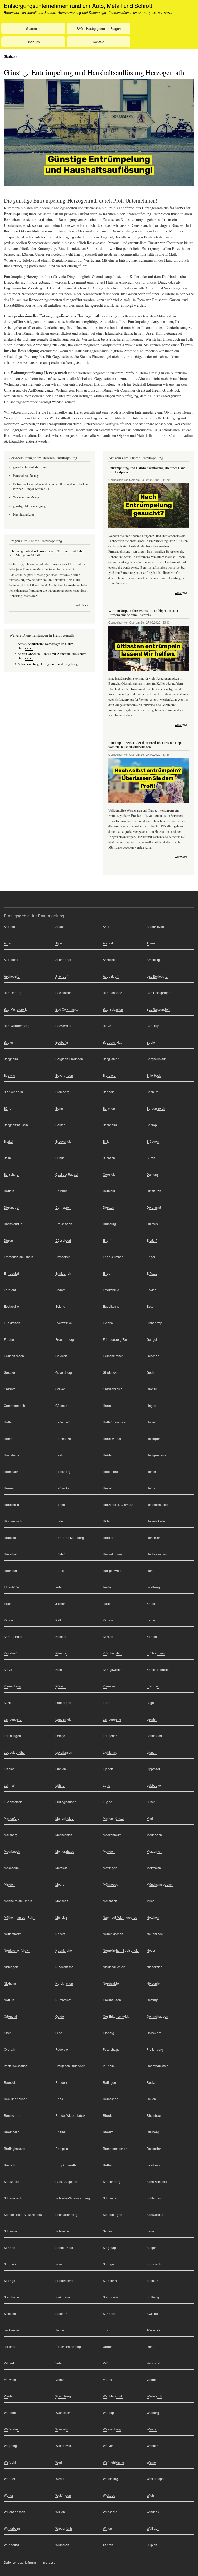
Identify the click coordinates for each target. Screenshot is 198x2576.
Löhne (60, 1785)
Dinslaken (154, 1191)
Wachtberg (63, 2396)
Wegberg (10, 2446)
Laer (106, 1703)
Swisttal (152, 2313)
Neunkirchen (65, 1950)
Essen (151, 1306)
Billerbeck (154, 1075)
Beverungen (64, 1075)
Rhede (108, 2115)
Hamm (9, 1438)
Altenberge (63, 960)
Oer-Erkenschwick (116, 2016)
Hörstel (108, 1537)
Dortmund (154, 1207)
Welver (108, 2446)
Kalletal (108, 1620)
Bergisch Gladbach (69, 1059)
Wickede (109, 2495)
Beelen (152, 1042)
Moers (60, 1884)
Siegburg (110, 2247)
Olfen (8, 2033)
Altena (151, 943)
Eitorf (107, 1240)
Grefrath (10, 1389)
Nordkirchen (64, 1983)
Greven (61, 1389)
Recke (151, 2082)
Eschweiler (12, 1306)
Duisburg (110, 1224)
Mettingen (110, 1868)
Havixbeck (11, 1455)
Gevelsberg (64, 1372)
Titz (105, 2330)
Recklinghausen (16, 2099)
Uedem (108, 2347)
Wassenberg (112, 2429)
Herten (60, 1504)
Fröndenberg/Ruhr (116, 1339)
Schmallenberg (67, 2214)
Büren (151, 1158)
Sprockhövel (64, 2280)
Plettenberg (155, 2049)
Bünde (60, 1158)
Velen (60, 2363)
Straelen (10, 2313)
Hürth (151, 1570)
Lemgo (60, 1736)
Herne (151, 1488)
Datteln (9, 1191)
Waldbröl (10, 2413)
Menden (109, 1851)
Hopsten (10, 1537)
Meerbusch (12, 1851)
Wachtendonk (113, 2396)
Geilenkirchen (14, 1356)
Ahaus (60, 927)
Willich (60, 2512)
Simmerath (12, 2264)
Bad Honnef (64, 993)
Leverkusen (64, 1752)
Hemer (152, 1471)
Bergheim (11, 1059)
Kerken (108, 1637)
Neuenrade (155, 1934)
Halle (8, 1422)
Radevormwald (158, 2066)
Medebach (154, 1835)
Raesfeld (10, 2082)
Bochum (153, 1092)
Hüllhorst (10, 1570)
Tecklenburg (13, 2330)
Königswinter (112, 1670)
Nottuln (9, 2000)
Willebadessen (15, 2512)
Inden (60, 1587)
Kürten (9, 1703)
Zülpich (152, 2545)
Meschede (11, 1868)
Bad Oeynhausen (68, 1009)
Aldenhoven (155, 927)
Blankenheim (13, 1092)
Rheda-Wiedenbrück (70, 2115)
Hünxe (60, 1570)
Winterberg (12, 2528)
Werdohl (10, 2462)
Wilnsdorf (110, 2512)
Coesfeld (109, 1174)
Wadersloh (155, 2396)
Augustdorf (111, 976)
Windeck (153, 2512)
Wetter (9, 2495)
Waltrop (108, 2413)
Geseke (9, 1372)
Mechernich (64, 1835)
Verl (106, 2363)
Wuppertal (11, 2545)
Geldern (61, 1356)
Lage (150, 1703)
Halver (151, 1422)
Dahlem (152, 1174)
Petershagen (112, 2049)
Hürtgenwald (112, 1570)
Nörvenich (154, 1983)
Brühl (8, 1158)
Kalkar (9, 1620)
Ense (107, 1273)
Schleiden (154, 2198)
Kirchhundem (113, 1653)
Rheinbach (155, 2115)
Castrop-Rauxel (67, 1174)
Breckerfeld (64, 1141)
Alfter (8, 943)
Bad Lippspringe (159, 993)
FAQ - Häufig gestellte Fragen (98, 29)
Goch (151, 1372)
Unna (151, 2347)
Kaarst (151, 1604)
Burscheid (11, 1174)
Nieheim (10, 1983)
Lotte (106, 1785)
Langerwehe (112, 1719)
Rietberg (153, 2132)
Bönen (9, 1108)
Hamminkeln (65, 1438)
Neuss (151, 1950)
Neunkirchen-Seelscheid (121, 1950)
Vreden (9, 2396)
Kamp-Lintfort (14, 1637)
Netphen (153, 1917)
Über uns (33, 42)
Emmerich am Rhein (19, 1257)
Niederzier (154, 1967)
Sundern (109, 2313)
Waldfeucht (64, 2413)
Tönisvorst (154, 2330)
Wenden (153, 2446)
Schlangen (111, 2198)
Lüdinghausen (66, 1802)
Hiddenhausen (157, 1504)
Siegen (152, 2247)
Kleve (8, 1670)
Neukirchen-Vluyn (17, 1950)
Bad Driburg (13, 993)
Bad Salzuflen (113, 1009)
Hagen (152, 1405)
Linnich (61, 1769)
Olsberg (109, 2033)
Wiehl (151, 2495)
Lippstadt (153, 1769)
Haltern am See (114, 1422)
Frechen (10, 1339)
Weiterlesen (82, 605)
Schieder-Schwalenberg (73, 2198)
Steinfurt (153, 2280)
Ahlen (107, 927)
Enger (151, 1257)
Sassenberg (112, 2181)
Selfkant (109, 2231)
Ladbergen (63, 1703)
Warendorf (11, 2429)
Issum (8, 1604)
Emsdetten (63, 1257)
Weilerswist (64, 2446)
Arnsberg (153, 960)
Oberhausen (112, 2000)
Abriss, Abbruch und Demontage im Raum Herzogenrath (45, 646)
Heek (59, 1455)
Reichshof (110, 2099)
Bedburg (62, 1042)
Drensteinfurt (13, 1224)
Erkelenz (10, 1290)
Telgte (60, 2330)
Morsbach (110, 1901)
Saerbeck (154, 2165)
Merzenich (154, 1851)
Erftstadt (153, 1273)
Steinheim (63, 2297)
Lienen (152, 1752)
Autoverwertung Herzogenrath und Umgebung (48, 664)
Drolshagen (64, 1224)
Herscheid (11, 1504)
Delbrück (62, 1191)
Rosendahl (155, 2148)
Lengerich (110, 1736)
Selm (150, 2231)
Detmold (109, 1191)
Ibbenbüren (12, 1587)
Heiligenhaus (156, 1455)
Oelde (60, 2016)
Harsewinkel (112, 1438)
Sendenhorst (65, 2247)
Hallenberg (64, 1422)
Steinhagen (12, 2297)
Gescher (153, 1356)
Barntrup (153, 1026)
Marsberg (11, 1835)
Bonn (59, 1108)
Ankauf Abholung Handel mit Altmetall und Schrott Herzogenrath (52, 656)
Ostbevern (154, 2033)
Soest (60, 2264)
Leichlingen (12, 1736)
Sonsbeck (154, 2264)
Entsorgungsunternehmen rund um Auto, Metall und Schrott (78, 5)
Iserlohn (109, 1587)
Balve (107, 1026)
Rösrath (10, 2165)
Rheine (61, 2132)
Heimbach (11, 1471)
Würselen (62, 2545)
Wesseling (110, 2479)
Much (151, 1901)
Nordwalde (111, 1983)
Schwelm (10, 2231)
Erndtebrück (112, 1290)
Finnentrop (155, 1323)
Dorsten (109, 1207)
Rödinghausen (15, 2148)
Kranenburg (13, 1686)
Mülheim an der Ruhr (19, 1917)
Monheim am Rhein (18, 1901)
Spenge (10, 2280)
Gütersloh (63, 1405)
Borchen (109, 1108)
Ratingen (110, 2082)
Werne (151, 2462)
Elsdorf (152, 1240)
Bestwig (10, 1075)
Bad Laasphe (113, 993)
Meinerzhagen (66, 1851)
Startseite (33, 29)
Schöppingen (113, 2214)
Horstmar (153, 1537)
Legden (152, 1719)
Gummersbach (14, 1405)
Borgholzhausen (16, 1125)
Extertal (108, 1323)
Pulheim (109, 2066)
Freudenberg (65, 1339)
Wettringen (63, 2495)
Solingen (109, 2264)
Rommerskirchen (115, 2148)
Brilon (107, 1141)
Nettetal (61, 1934)
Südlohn (61, 2313)
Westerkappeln (158, 2479)
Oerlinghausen (158, 2016)
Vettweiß (10, 2380)
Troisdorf (10, 2347)
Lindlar (9, 1769)
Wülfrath (153, 2528)
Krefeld (61, 1686)
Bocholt (108, 1092)
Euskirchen (12, 1323)
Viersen (61, 2380)
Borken (61, 1125)
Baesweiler (64, 1026)
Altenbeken (12, 960)
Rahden (61, 2082)
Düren (8, 1240)
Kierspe (61, 1653)
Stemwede (111, 2297)
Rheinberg (12, 2132)
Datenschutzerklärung (20, 2562)
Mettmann (154, 1868)
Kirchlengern (156, 1653)
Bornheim (110, 1125)
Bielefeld (109, 1075)
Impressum (50, 2562)
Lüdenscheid (13, 1802)
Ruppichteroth (66, 2165)
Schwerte (62, 2231)
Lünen (151, 1802)
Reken (151, 2099)
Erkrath (61, 1290)
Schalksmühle (157, 2181)
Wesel (60, 2479)
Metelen (61, 1868)
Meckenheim (112, 1835)
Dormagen (63, 1207)
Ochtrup (152, 2000)
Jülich (107, 1604)
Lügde (108, 1802)
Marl (150, 1818)
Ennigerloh (63, 1273)
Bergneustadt (156, 1059)
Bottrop (152, 1125)
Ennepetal (11, 1273)
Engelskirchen (113, 1257)
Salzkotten (11, 2181)
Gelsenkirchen (113, 1356)
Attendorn (63, 976)
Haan (107, 1405)
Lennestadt (155, 1736)
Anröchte (109, 960)
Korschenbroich (158, 1670)
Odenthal (11, 2016)
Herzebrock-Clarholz (118, 1504)
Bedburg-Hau (113, 1042)
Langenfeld (64, 1719)
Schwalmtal (155, 2214)
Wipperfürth (64, 2528)
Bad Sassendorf (158, 1009)
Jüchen (61, 1604)
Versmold (154, 2363)
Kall (58, 1620)
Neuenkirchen (113, 1934)
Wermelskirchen (115, 2462)
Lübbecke (154, 1785)
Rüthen (108, 2165)
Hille (106, 1521)
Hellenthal (110, 1471)
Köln (59, 1670)
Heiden (108, 1455)
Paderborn (63, 2049)
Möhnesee (111, 1884)
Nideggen (11, 1967)
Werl (59, 2462)
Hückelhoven (112, 1554)
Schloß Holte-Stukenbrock (23, 2214)
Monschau (63, 1901)
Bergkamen (111, 1059)
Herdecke (63, 1488)
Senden (10, 2247)
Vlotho (108, 2380)
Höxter (60, 1554)
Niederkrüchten (114, 1967)
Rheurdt (109, 2132)
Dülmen (152, 1224)
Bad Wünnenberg (17, 1026)
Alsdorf (108, 943)
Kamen (152, 1620)
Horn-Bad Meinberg (70, 1537)
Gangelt (152, 1339)
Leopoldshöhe (14, 1752)
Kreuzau (109, 1686)
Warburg (153, 2413)
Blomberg (63, 1092)
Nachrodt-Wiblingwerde (120, 1917)
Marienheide (65, 1818)
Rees (59, 2099)
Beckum (10, 1042)
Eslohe (60, 1306)
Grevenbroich (113, 1389)
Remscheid (12, 2115)
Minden (9, 1884)
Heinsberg (63, 1471)
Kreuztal (153, 1686)
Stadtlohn (110, 2280)
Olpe (59, 2033)
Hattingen (154, 1438)
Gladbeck (110, 1372)
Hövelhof (10, 1554)
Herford (108, 1488)
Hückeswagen (157, 1554)
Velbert (9, 2363)
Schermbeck (13, 2198)
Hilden (60, 1521)
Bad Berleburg (157, 976)
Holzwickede (156, 1521)
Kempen (61, 1637)
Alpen (60, 943)
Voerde (152, 2380)
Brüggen (153, 1141)
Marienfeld (12, 1818)
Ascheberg (12, 976)
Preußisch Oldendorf (70, 2066)
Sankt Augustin (66, 2181)
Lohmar (9, 1785)
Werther (10, 2479)
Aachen (9, 927)
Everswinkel (64, 1323)
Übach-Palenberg (68, 2347)
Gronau (152, 1389)
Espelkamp (111, 1306)
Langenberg (13, 1719)
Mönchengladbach (160, 1884)
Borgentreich (156, 1108)
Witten (107, 2528)
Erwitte (152, 1290)
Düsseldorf (63, 1240)
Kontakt (99, 42)
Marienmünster (114, 1818)
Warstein (62, 2429)
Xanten (108, 2545)
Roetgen (62, 2148)
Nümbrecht (63, 2000)
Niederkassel (65, 1967)
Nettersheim (13, 1934)
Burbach (109, 1158)
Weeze (152, 2429)
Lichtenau (110, 1752)
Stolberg (153, 2297)
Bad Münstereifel (16, 1009)
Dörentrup (11, 1207)
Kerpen (152, 1637)
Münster (61, 1917)
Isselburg (153, 1587)
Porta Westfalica (16, 2066)
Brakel (9, 1141)
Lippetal (109, 1769)
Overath (10, 2049)
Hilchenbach (13, 1521)
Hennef (9, 1488)
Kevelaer (10, 1653)
